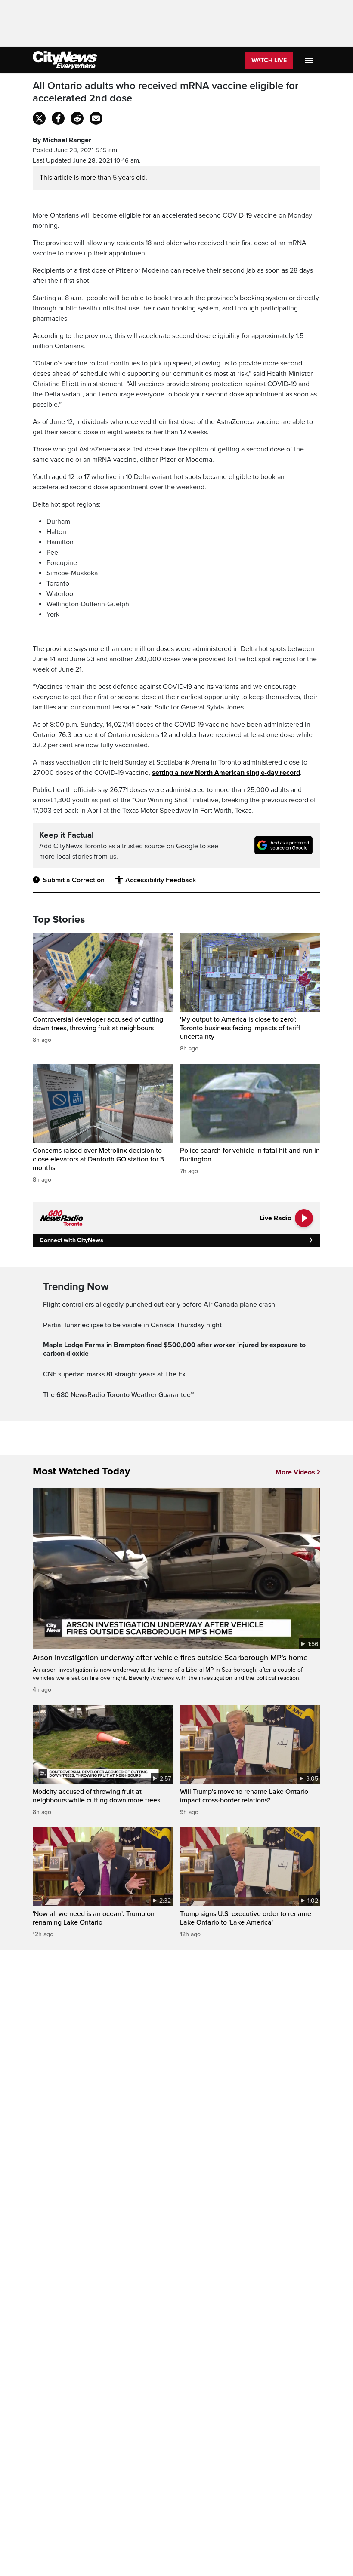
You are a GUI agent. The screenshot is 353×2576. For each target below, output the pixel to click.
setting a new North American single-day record (226, 773)
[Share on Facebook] (58, 118)
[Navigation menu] (310, 60)
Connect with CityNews (71, 1240)
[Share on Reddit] (77, 118)
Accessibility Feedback (161, 880)
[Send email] (96, 118)
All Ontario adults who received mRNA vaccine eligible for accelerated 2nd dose (166, 92)
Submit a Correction (74, 880)
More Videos (295, 1472)
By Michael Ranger (62, 140)
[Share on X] (39, 118)
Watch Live (269, 60)
